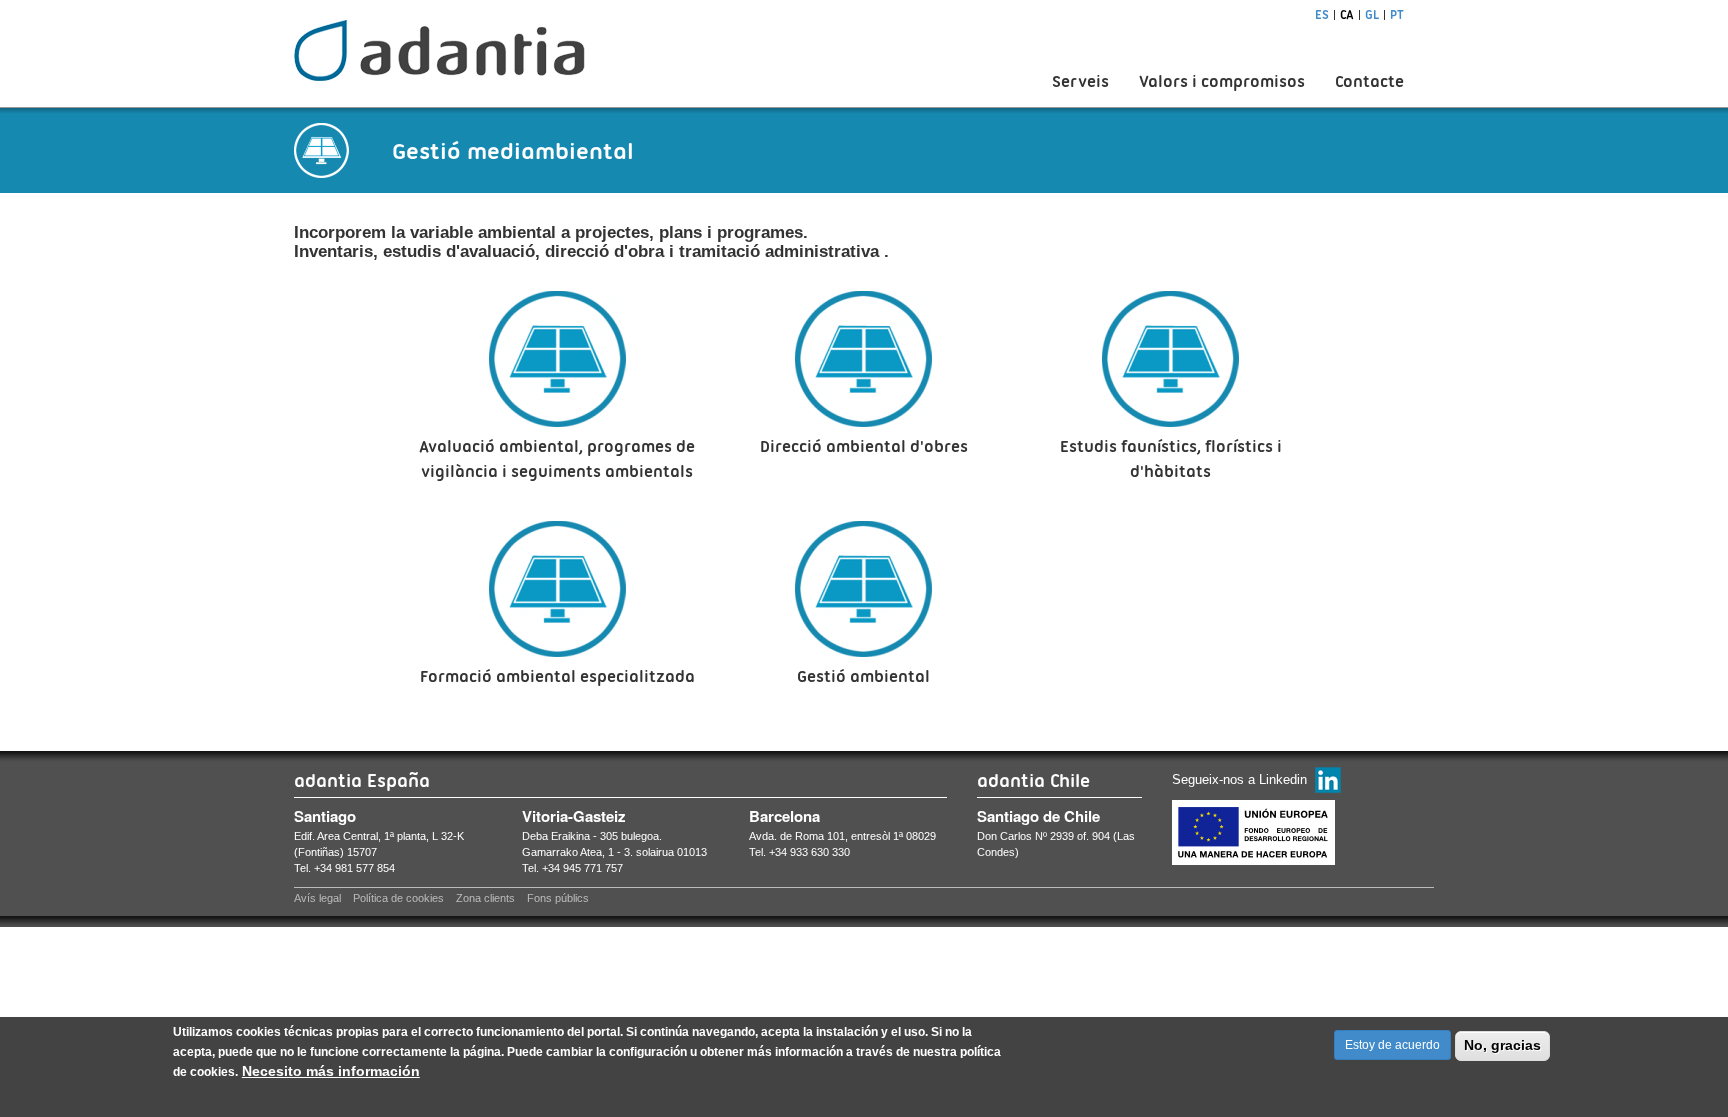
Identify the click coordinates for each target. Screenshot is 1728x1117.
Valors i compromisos (1222, 81)
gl (1372, 14)
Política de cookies (398, 898)
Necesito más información (331, 1071)
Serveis (1080, 81)
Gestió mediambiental (513, 151)
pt (1397, 14)
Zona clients (485, 898)
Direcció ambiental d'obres (864, 446)
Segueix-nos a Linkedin (1239, 779)
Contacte (1369, 81)
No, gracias (1502, 1045)
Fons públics (558, 898)
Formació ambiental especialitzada (557, 676)
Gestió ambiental (863, 676)
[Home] (439, 50)
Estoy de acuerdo (1392, 1045)
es (1322, 14)
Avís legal (317, 898)
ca (1347, 14)
